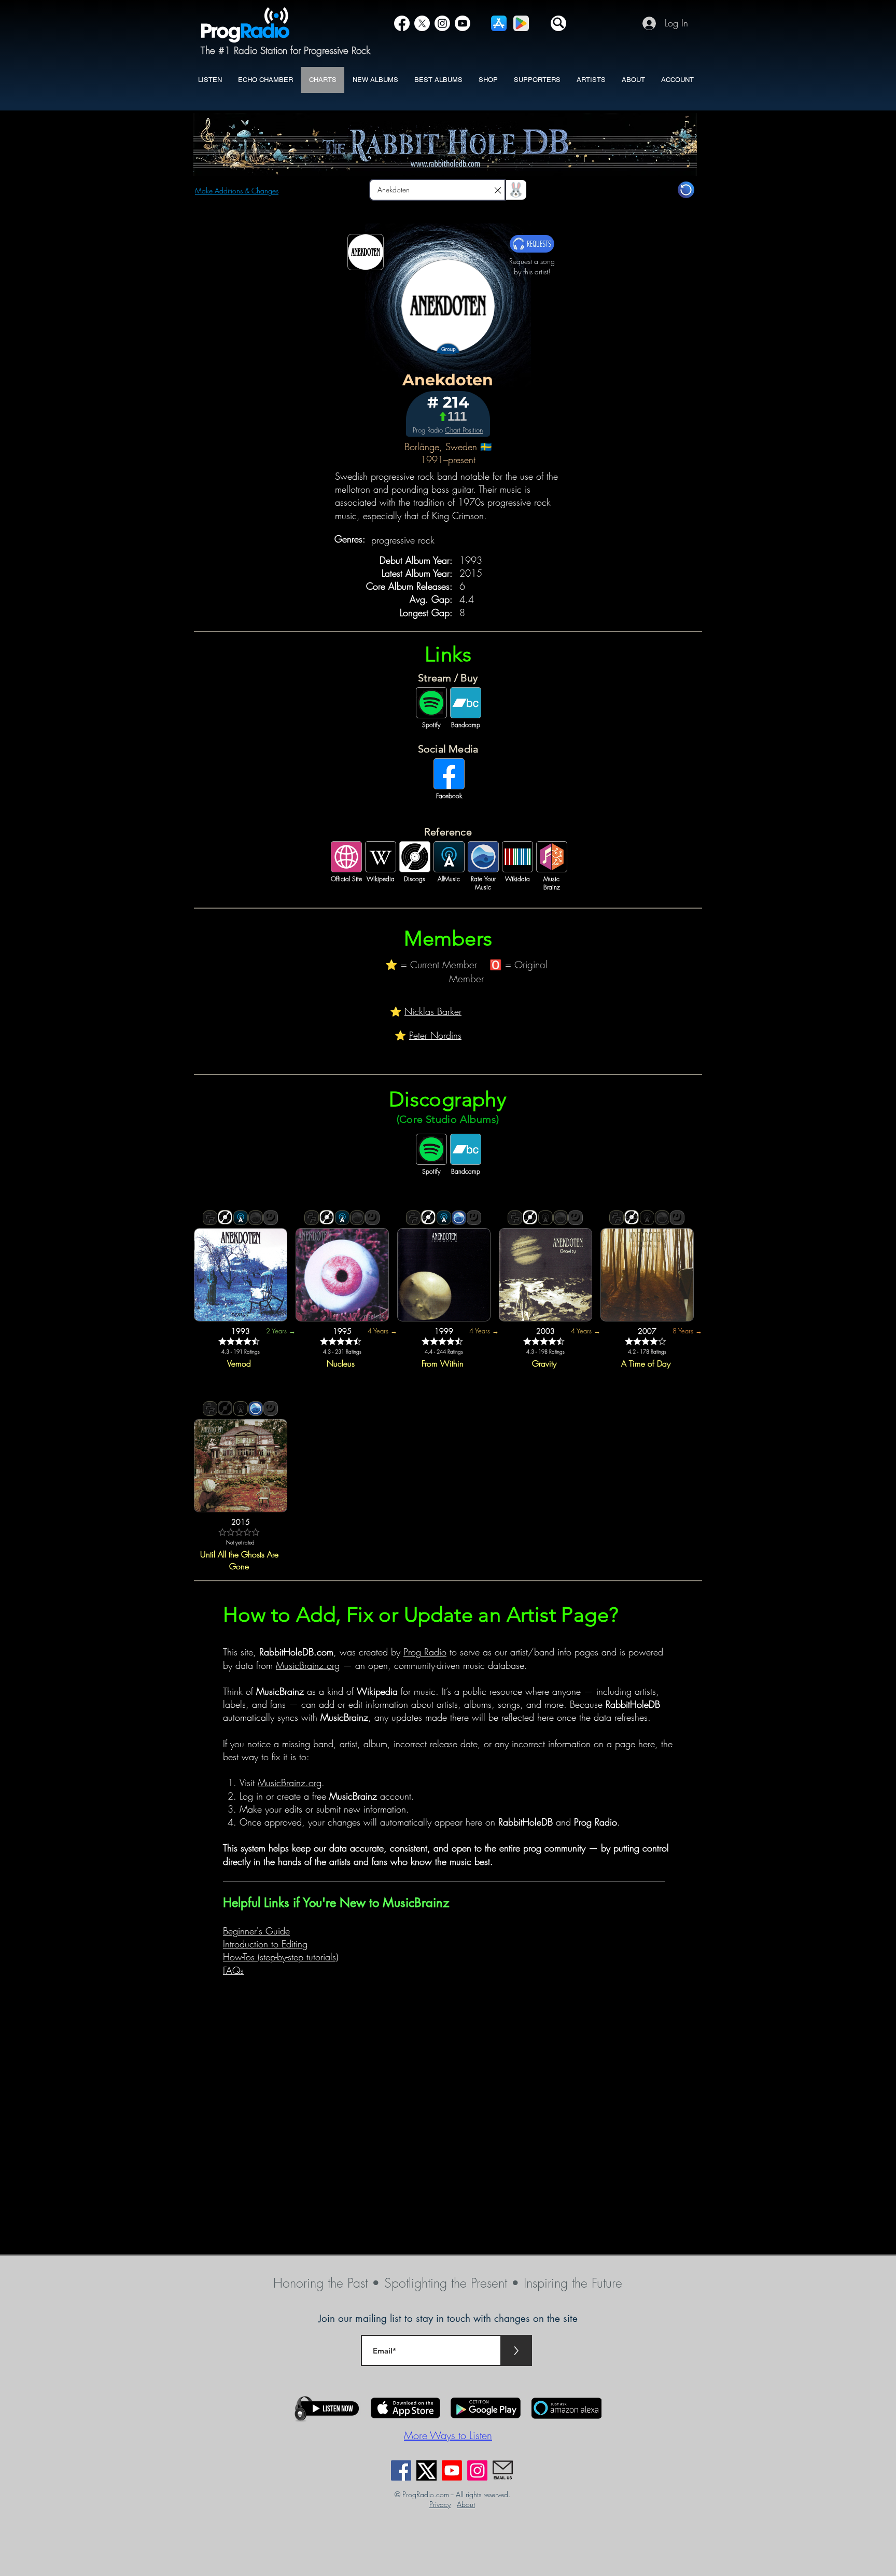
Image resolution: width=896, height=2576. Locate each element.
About (466, 2504)
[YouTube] (463, 23)
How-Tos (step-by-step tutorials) (281, 1957)
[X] (422, 23)
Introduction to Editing (265, 1944)
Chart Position (464, 430)
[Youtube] (452, 2470)
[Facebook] (402, 23)
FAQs (233, 1970)
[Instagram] (442, 23)
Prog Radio (425, 1652)
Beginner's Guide (256, 1931)
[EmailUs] (503, 2470)
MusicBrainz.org (308, 1665)
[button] (558, 23)
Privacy (440, 2504)
